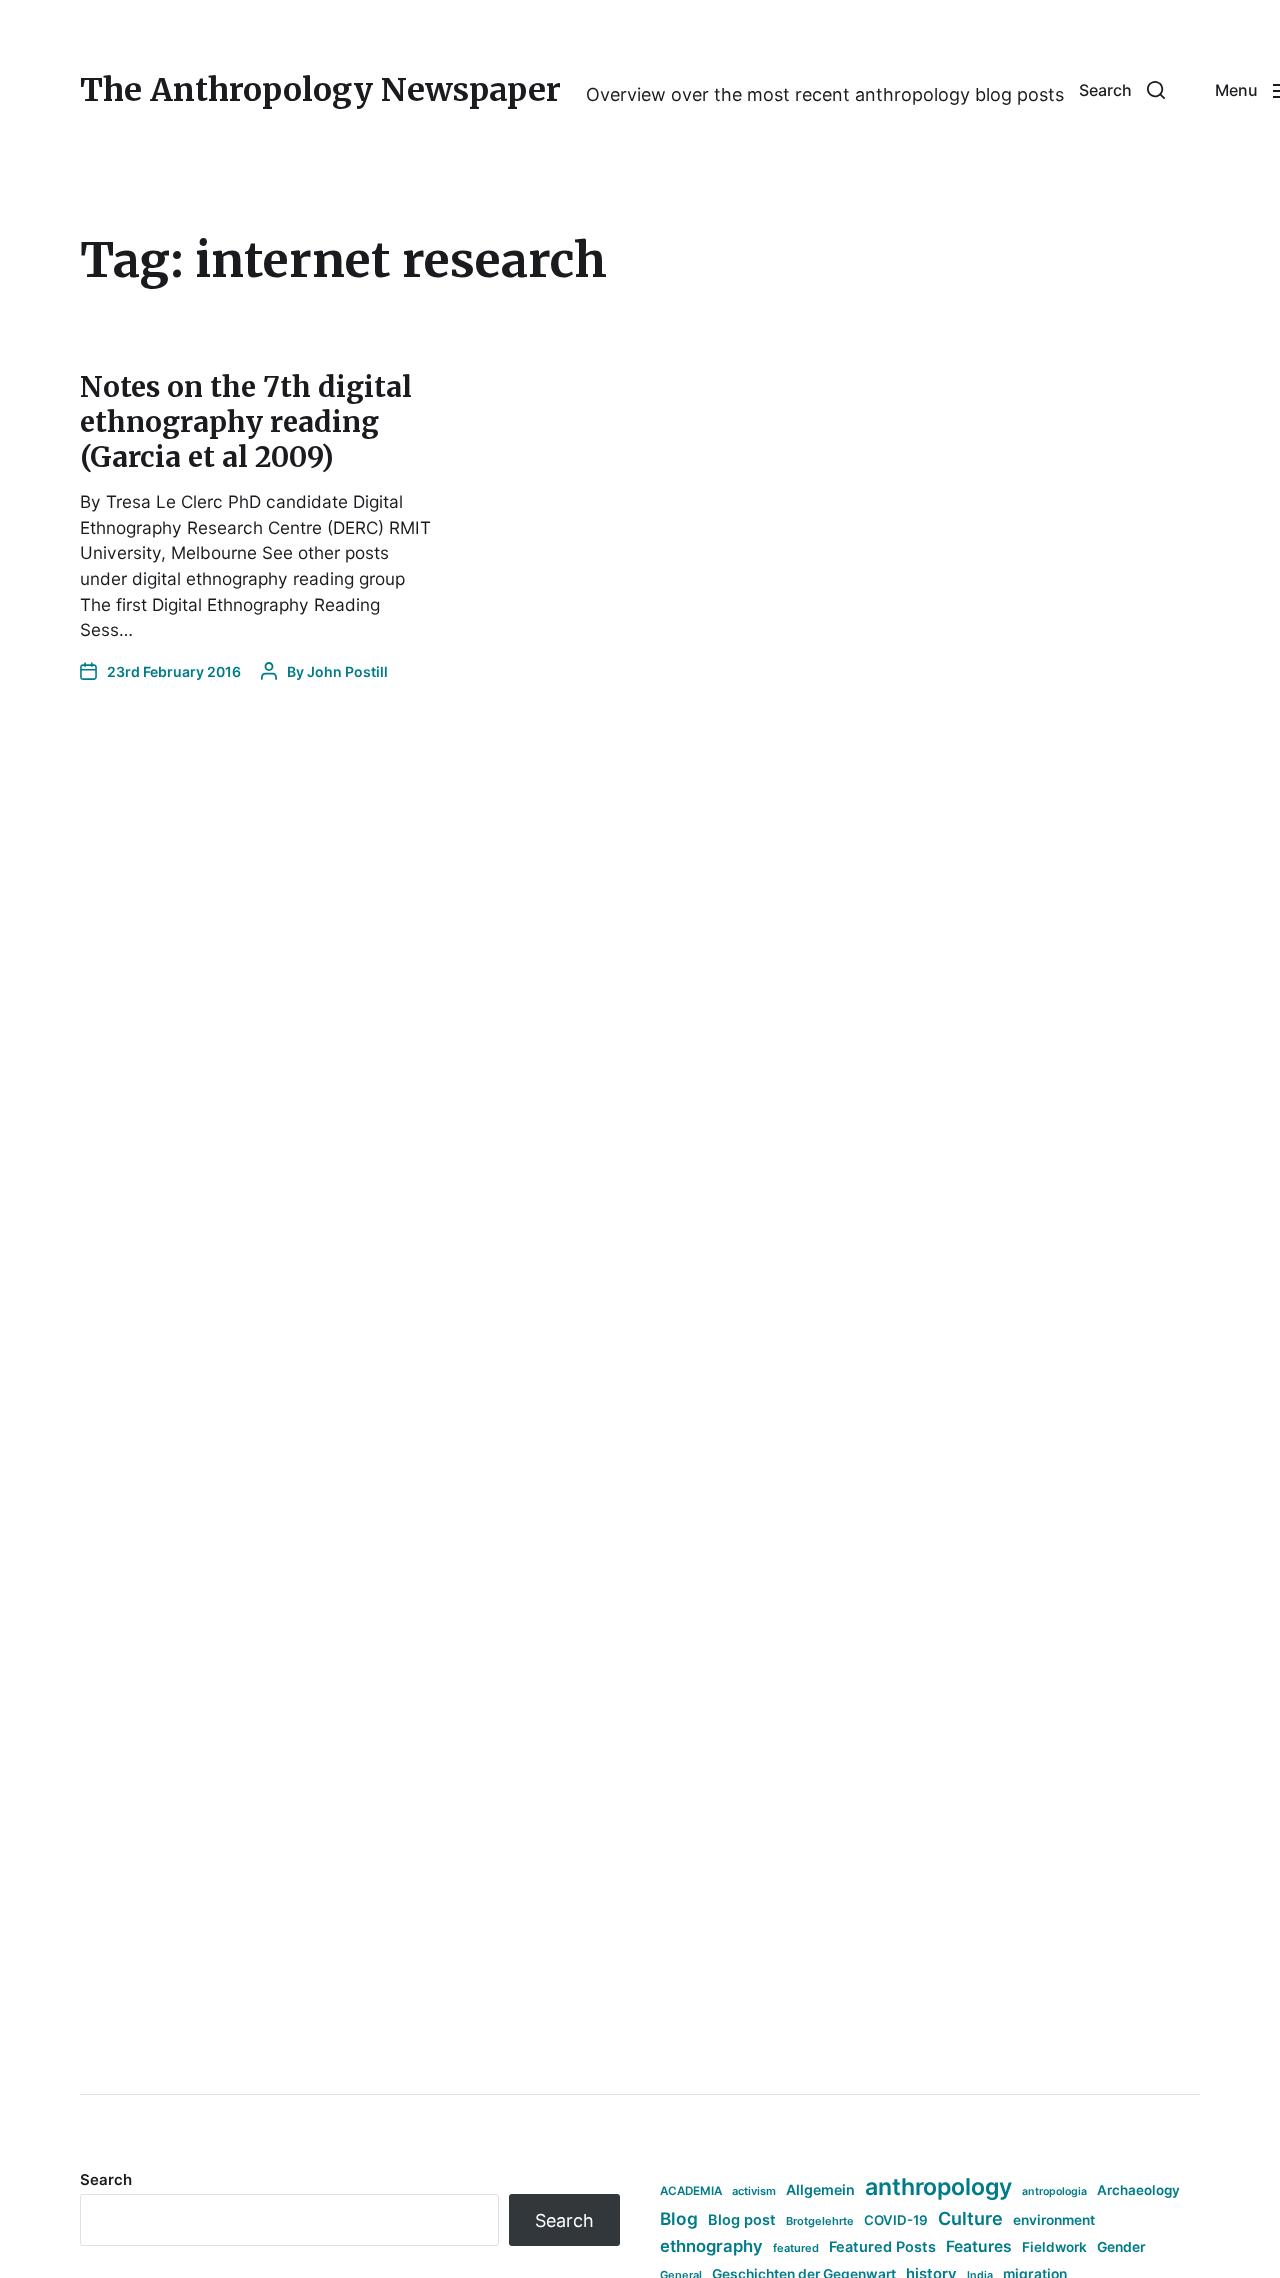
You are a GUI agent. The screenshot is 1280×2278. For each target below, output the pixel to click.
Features (979, 2246)
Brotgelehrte (820, 2221)
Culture (970, 2218)
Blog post (742, 2219)
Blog (679, 2218)
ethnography (711, 2246)
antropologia (1054, 2191)
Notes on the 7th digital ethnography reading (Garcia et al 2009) (246, 422)
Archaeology (1138, 2190)
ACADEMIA (691, 2191)
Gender (1121, 2247)
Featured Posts (882, 2246)
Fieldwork (1054, 2247)
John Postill (347, 671)
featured (796, 2248)
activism (754, 2191)
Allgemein (820, 2189)
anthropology (938, 2187)
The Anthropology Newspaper (320, 90)
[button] (1122, 90)
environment (1054, 2220)
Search (106, 2179)
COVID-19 (896, 2220)
